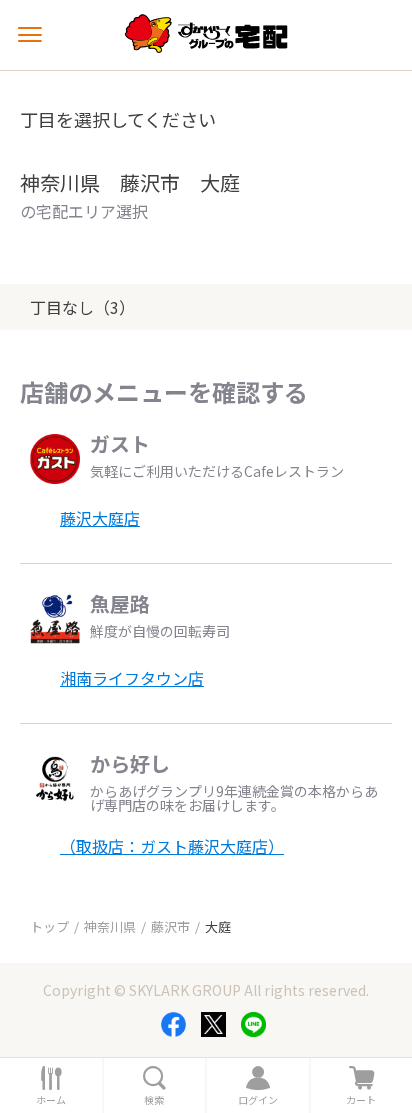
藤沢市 (170, 926)
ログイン (258, 1100)
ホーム (51, 1100)
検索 (154, 1100)
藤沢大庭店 (100, 518)
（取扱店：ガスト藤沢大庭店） (172, 846)
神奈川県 (110, 926)
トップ (49, 926)
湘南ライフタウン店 (132, 678)
